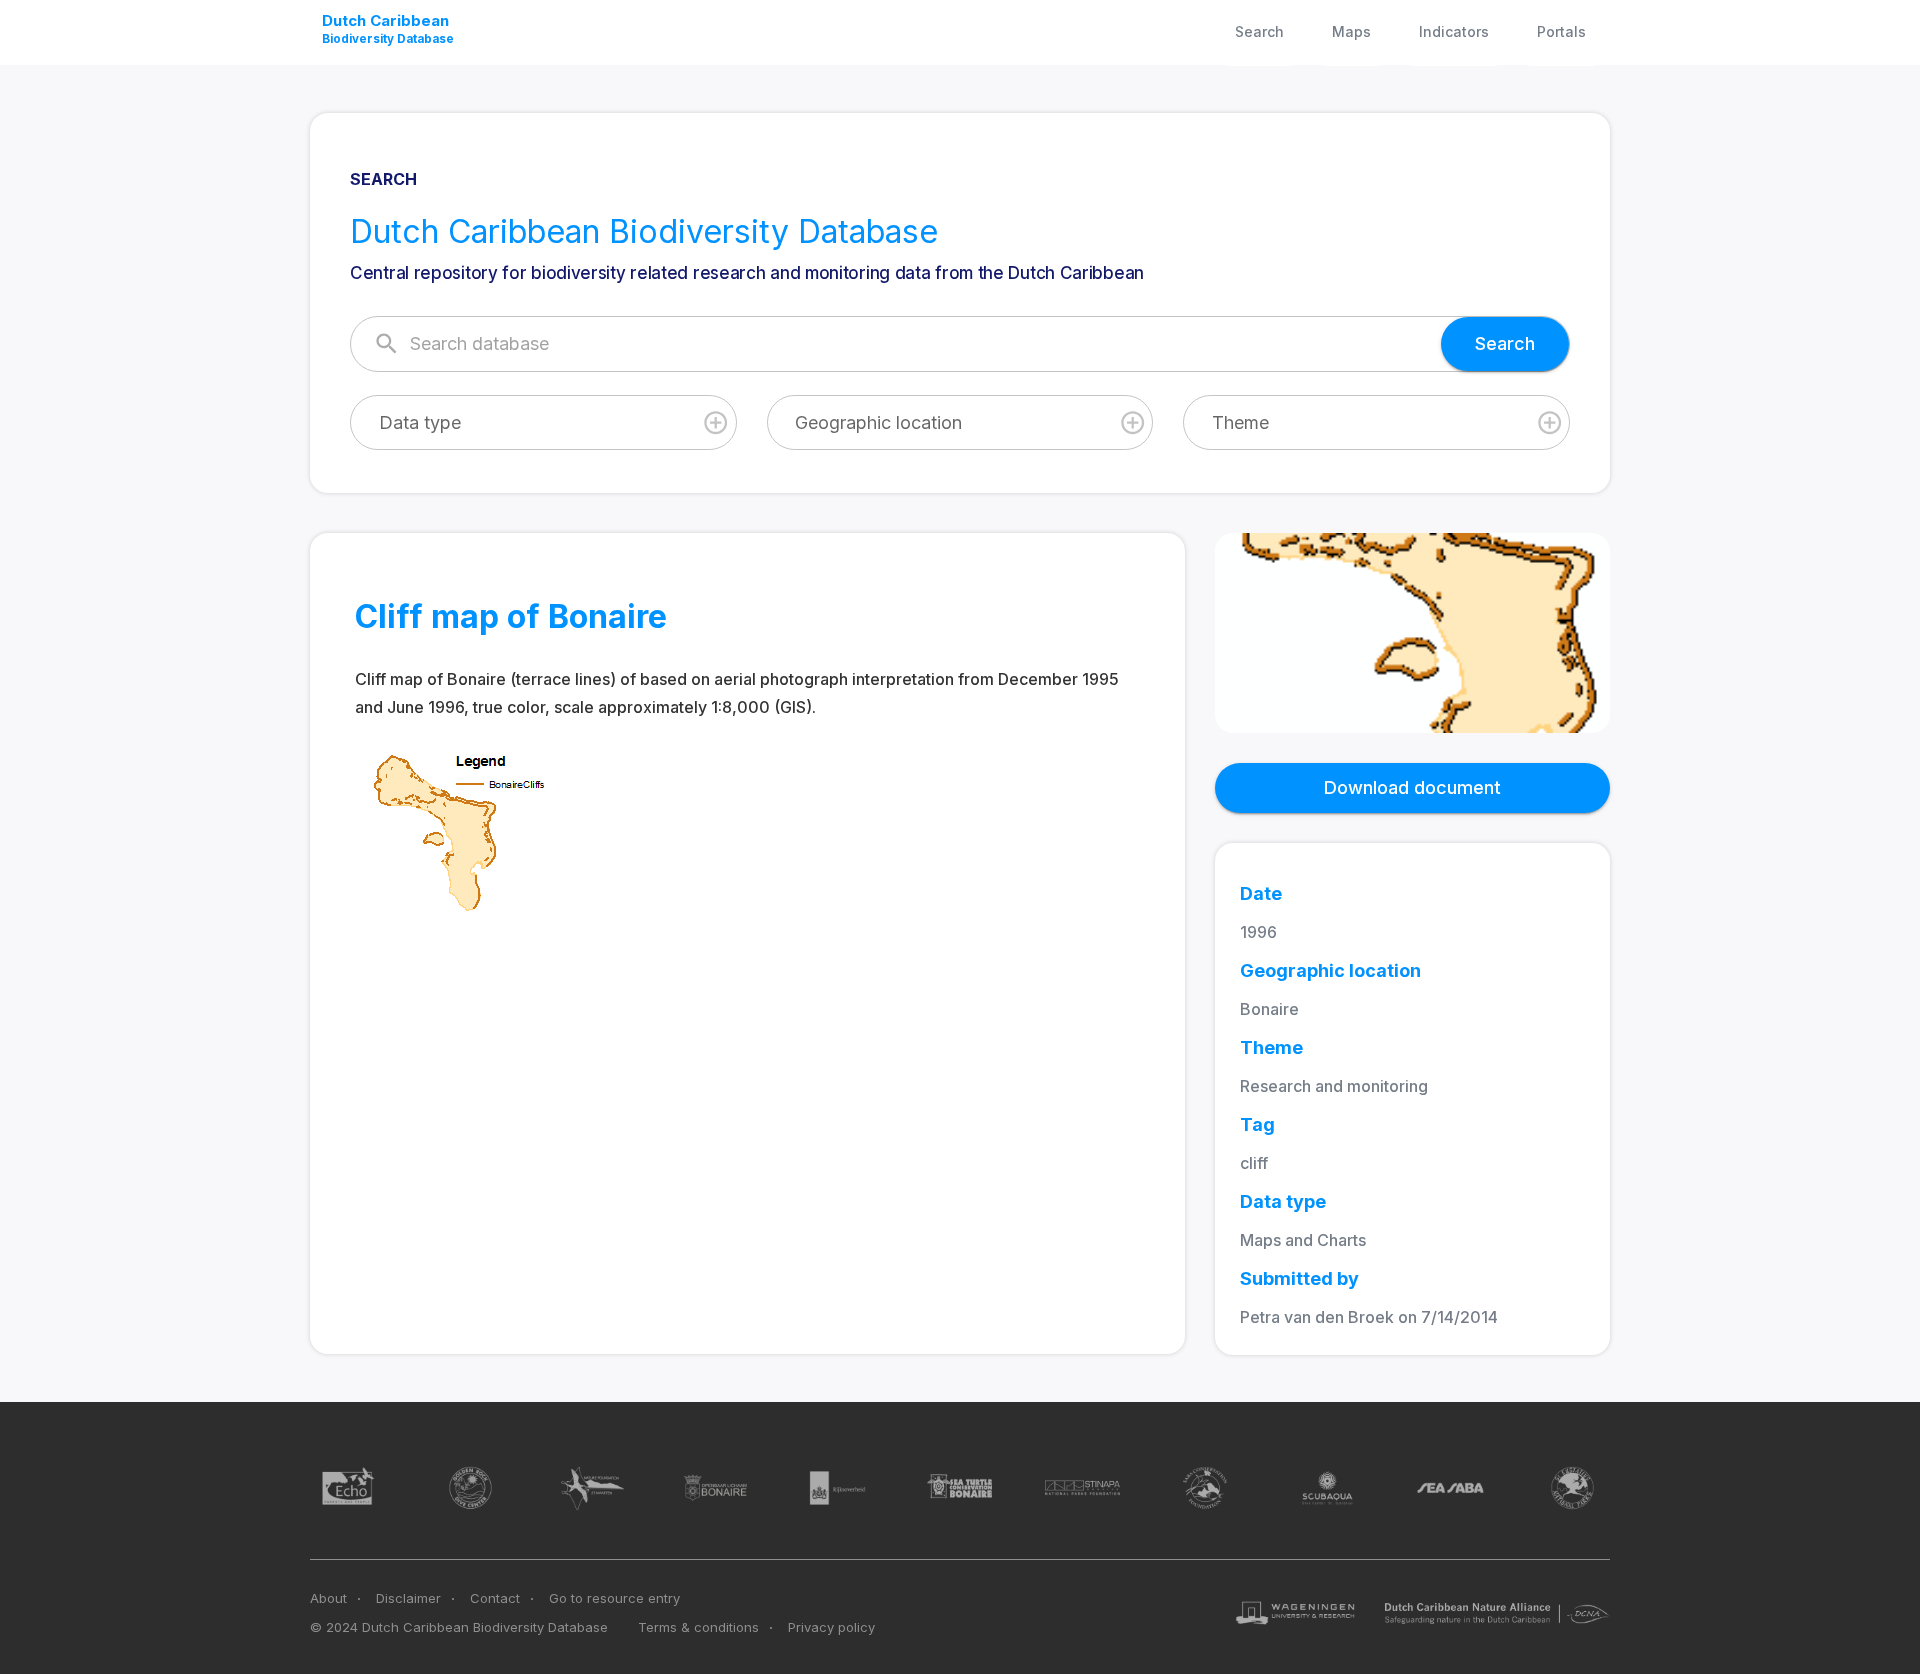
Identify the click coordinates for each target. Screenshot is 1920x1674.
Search (1259, 31)
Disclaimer (408, 1598)
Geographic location (878, 422)
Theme (1240, 422)
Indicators (1454, 31)
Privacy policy (831, 1627)
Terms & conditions (698, 1627)
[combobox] (543, 422)
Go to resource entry (614, 1598)
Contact (495, 1598)
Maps (1351, 31)
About (328, 1598)
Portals (1561, 31)
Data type (420, 422)
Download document (1412, 787)
